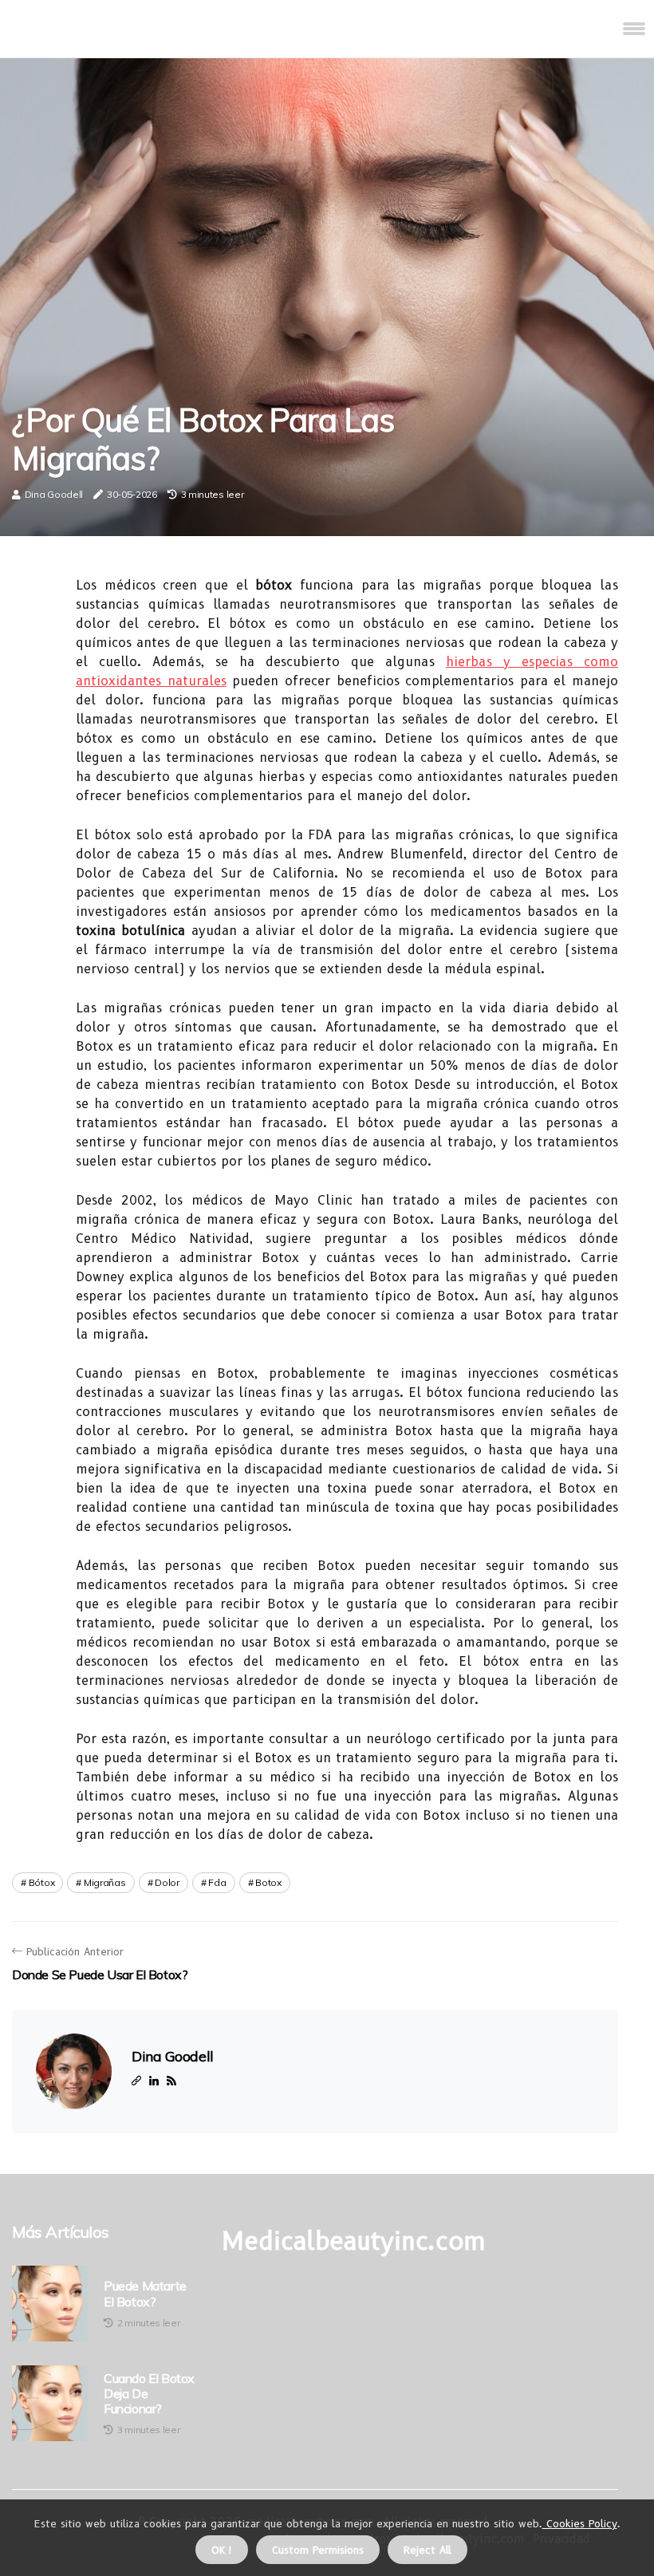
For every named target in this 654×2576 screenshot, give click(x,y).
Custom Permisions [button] (318, 2550)
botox (268, 1882)
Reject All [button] (427, 2550)
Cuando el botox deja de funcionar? (149, 2394)
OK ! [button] (222, 2550)
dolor (167, 1882)
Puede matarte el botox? (145, 2294)
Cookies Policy (580, 2523)
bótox (42, 1882)
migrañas (105, 1882)
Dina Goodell (54, 494)
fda (217, 1882)
